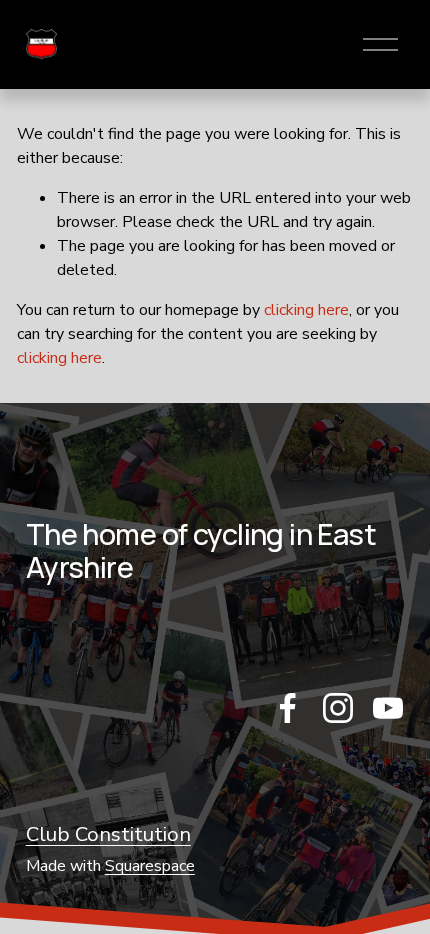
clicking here (306, 310)
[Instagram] (338, 708)
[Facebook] (288, 708)
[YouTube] (388, 708)
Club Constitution (108, 834)
